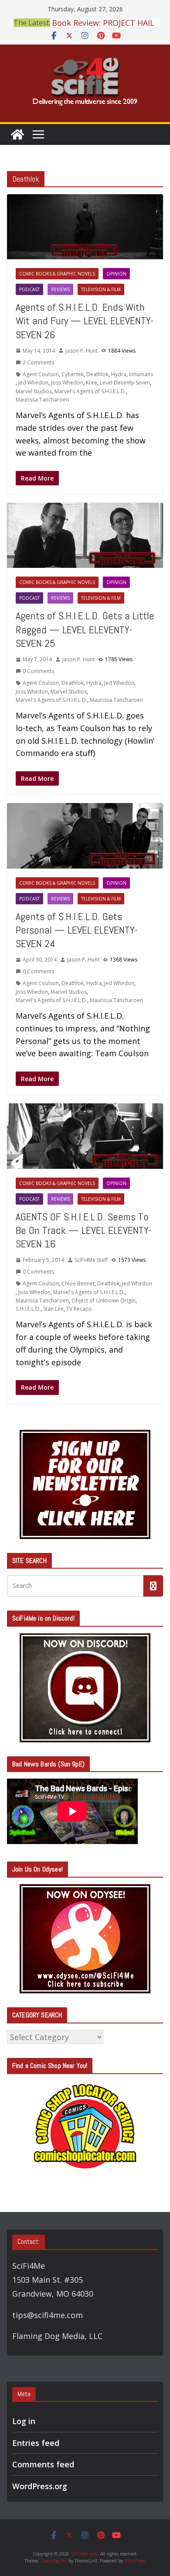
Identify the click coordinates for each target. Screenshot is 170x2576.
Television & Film (101, 289)
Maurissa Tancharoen (42, 400)
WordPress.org (40, 2486)
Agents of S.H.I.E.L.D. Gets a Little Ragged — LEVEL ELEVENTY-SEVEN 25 (85, 629)
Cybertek (73, 374)
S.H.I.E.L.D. (28, 1309)
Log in (24, 2421)
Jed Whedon (33, 383)
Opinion (116, 274)
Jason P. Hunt (82, 351)
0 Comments (38, 671)
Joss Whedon (67, 383)
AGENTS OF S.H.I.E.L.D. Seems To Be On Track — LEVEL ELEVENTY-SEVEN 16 (83, 1230)
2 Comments (38, 362)
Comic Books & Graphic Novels (57, 274)
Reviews (60, 289)
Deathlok (97, 374)
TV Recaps (79, 1309)
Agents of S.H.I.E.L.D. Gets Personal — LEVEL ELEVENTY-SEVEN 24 (76, 930)
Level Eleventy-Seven (125, 383)
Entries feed (36, 2443)
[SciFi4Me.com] (17, 134)
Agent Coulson (41, 374)
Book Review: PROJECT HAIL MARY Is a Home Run (103, 26)
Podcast (29, 289)
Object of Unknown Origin (104, 1300)
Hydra (119, 374)
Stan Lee (53, 1309)
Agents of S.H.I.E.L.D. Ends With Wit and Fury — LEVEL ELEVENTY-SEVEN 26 (85, 321)
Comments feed (43, 2464)
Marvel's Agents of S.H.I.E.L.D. (90, 391)
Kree (92, 383)
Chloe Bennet (78, 1283)
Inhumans (141, 374)
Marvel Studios (34, 391)
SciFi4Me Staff (91, 1260)
